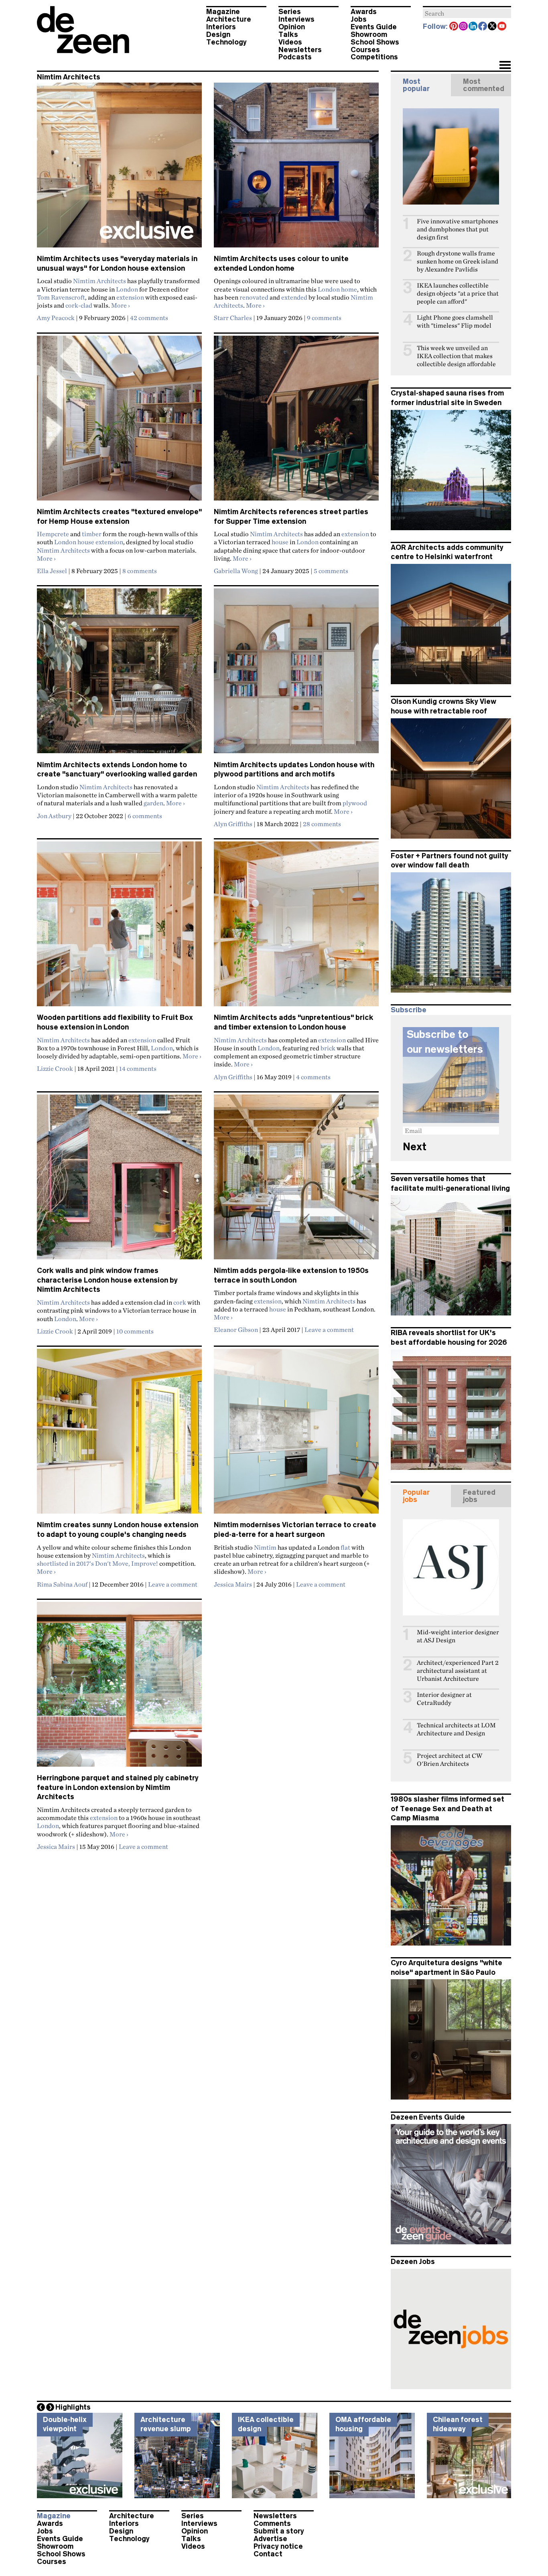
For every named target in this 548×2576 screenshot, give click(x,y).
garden (153, 803)
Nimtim (265, 1547)
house (280, 542)
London (127, 289)
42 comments (149, 318)
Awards (364, 12)
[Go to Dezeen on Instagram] (464, 27)
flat (345, 1547)
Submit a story (279, 2531)
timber (92, 534)
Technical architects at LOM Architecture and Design (456, 1729)
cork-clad (79, 305)
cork (180, 1302)
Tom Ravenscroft (61, 297)
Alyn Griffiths (233, 824)
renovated (254, 297)
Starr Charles (233, 318)
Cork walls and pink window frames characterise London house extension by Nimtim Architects (107, 1280)
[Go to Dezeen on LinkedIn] (473, 27)
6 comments (145, 816)
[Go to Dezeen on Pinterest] (454, 27)
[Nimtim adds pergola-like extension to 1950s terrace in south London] (296, 1180)
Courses (365, 50)
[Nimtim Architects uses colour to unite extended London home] (296, 168)
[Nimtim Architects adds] (296, 927)
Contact (268, 2554)
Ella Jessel (52, 571)
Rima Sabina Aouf (62, 1584)
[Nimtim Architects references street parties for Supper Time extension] (296, 422)
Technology (226, 42)
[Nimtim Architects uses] (119, 168)
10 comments (135, 1331)
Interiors (221, 27)
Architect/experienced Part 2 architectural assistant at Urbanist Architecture (458, 1671)
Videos (290, 42)
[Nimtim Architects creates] (119, 422)
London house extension (89, 542)
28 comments (322, 824)
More (121, 305)
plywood (355, 803)
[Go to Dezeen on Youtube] (502, 27)
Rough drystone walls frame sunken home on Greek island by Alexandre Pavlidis (458, 261)
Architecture (229, 19)
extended (294, 297)
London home (337, 289)
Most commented (484, 85)
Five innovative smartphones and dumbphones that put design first (458, 229)
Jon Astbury (54, 816)
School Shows (375, 42)
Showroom (369, 34)
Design (218, 34)
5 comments (331, 571)
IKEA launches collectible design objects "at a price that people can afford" (458, 293)
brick (328, 1048)
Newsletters (300, 50)
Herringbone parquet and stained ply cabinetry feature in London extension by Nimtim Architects (118, 1787)
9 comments (324, 318)
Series (290, 12)
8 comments (140, 571)
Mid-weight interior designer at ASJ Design (458, 1636)
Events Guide (374, 27)
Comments (272, 2523)
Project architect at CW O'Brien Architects (450, 1760)
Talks (288, 34)
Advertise (270, 2539)
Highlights (73, 2407)
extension (130, 297)
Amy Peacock (56, 318)
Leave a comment (329, 1330)
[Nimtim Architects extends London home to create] (119, 674)
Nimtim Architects (99, 281)
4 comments (313, 1077)
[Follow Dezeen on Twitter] (493, 27)
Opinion (292, 27)
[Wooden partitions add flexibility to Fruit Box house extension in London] (119, 927)
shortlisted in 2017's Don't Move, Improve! (97, 1563)
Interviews (296, 19)
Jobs (359, 19)
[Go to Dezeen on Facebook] (483, 27)
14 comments (138, 1068)
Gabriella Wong (236, 571)
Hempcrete (53, 534)
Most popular (416, 85)
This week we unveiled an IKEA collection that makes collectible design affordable (456, 356)
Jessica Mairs (233, 1584)
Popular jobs (416, 1496)
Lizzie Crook (55, 1068)
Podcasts (295, 57)
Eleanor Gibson (236, 1330)
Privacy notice (278, 2546)
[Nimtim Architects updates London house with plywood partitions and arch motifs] (296, 674)
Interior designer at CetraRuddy (444, 1699)
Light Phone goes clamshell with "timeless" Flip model (455, 321)
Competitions (374, 57)
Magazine (223, 12)
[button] (505, 66)
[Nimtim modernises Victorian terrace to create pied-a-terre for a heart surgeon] (296, 1435)
